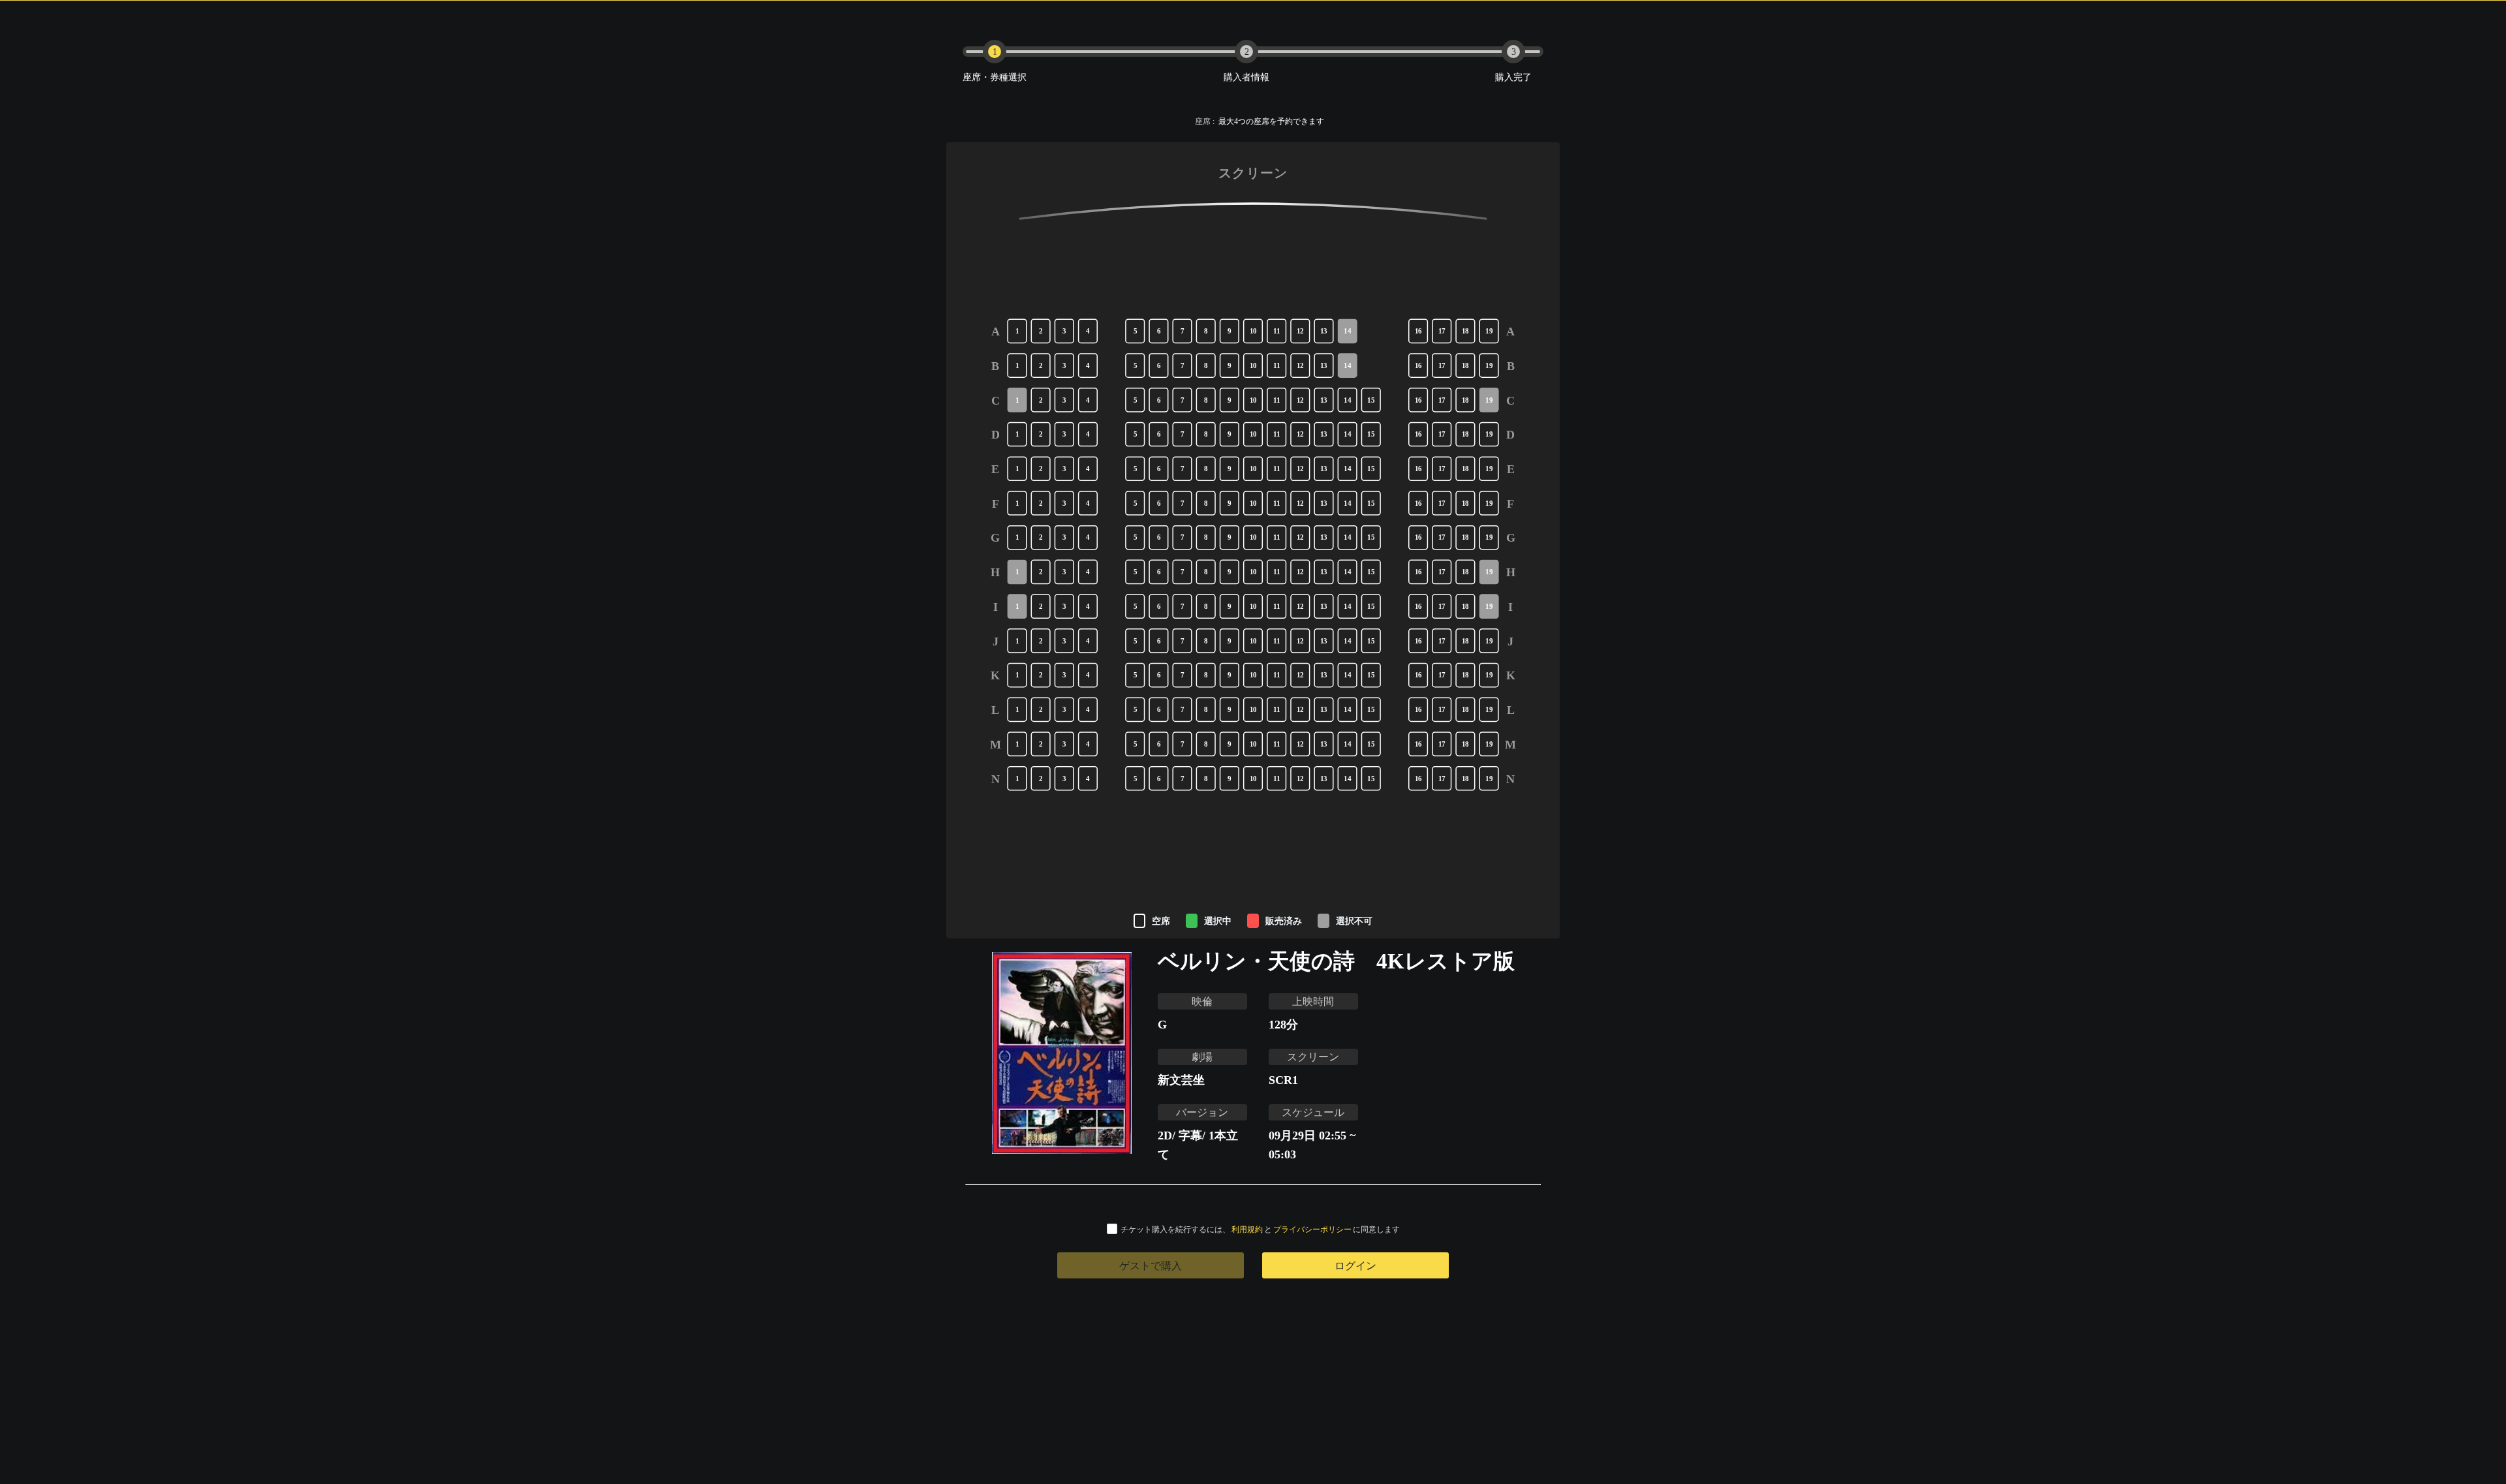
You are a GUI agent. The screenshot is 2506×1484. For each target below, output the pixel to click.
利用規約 (1247, 1229)
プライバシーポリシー (1312, 1229)
